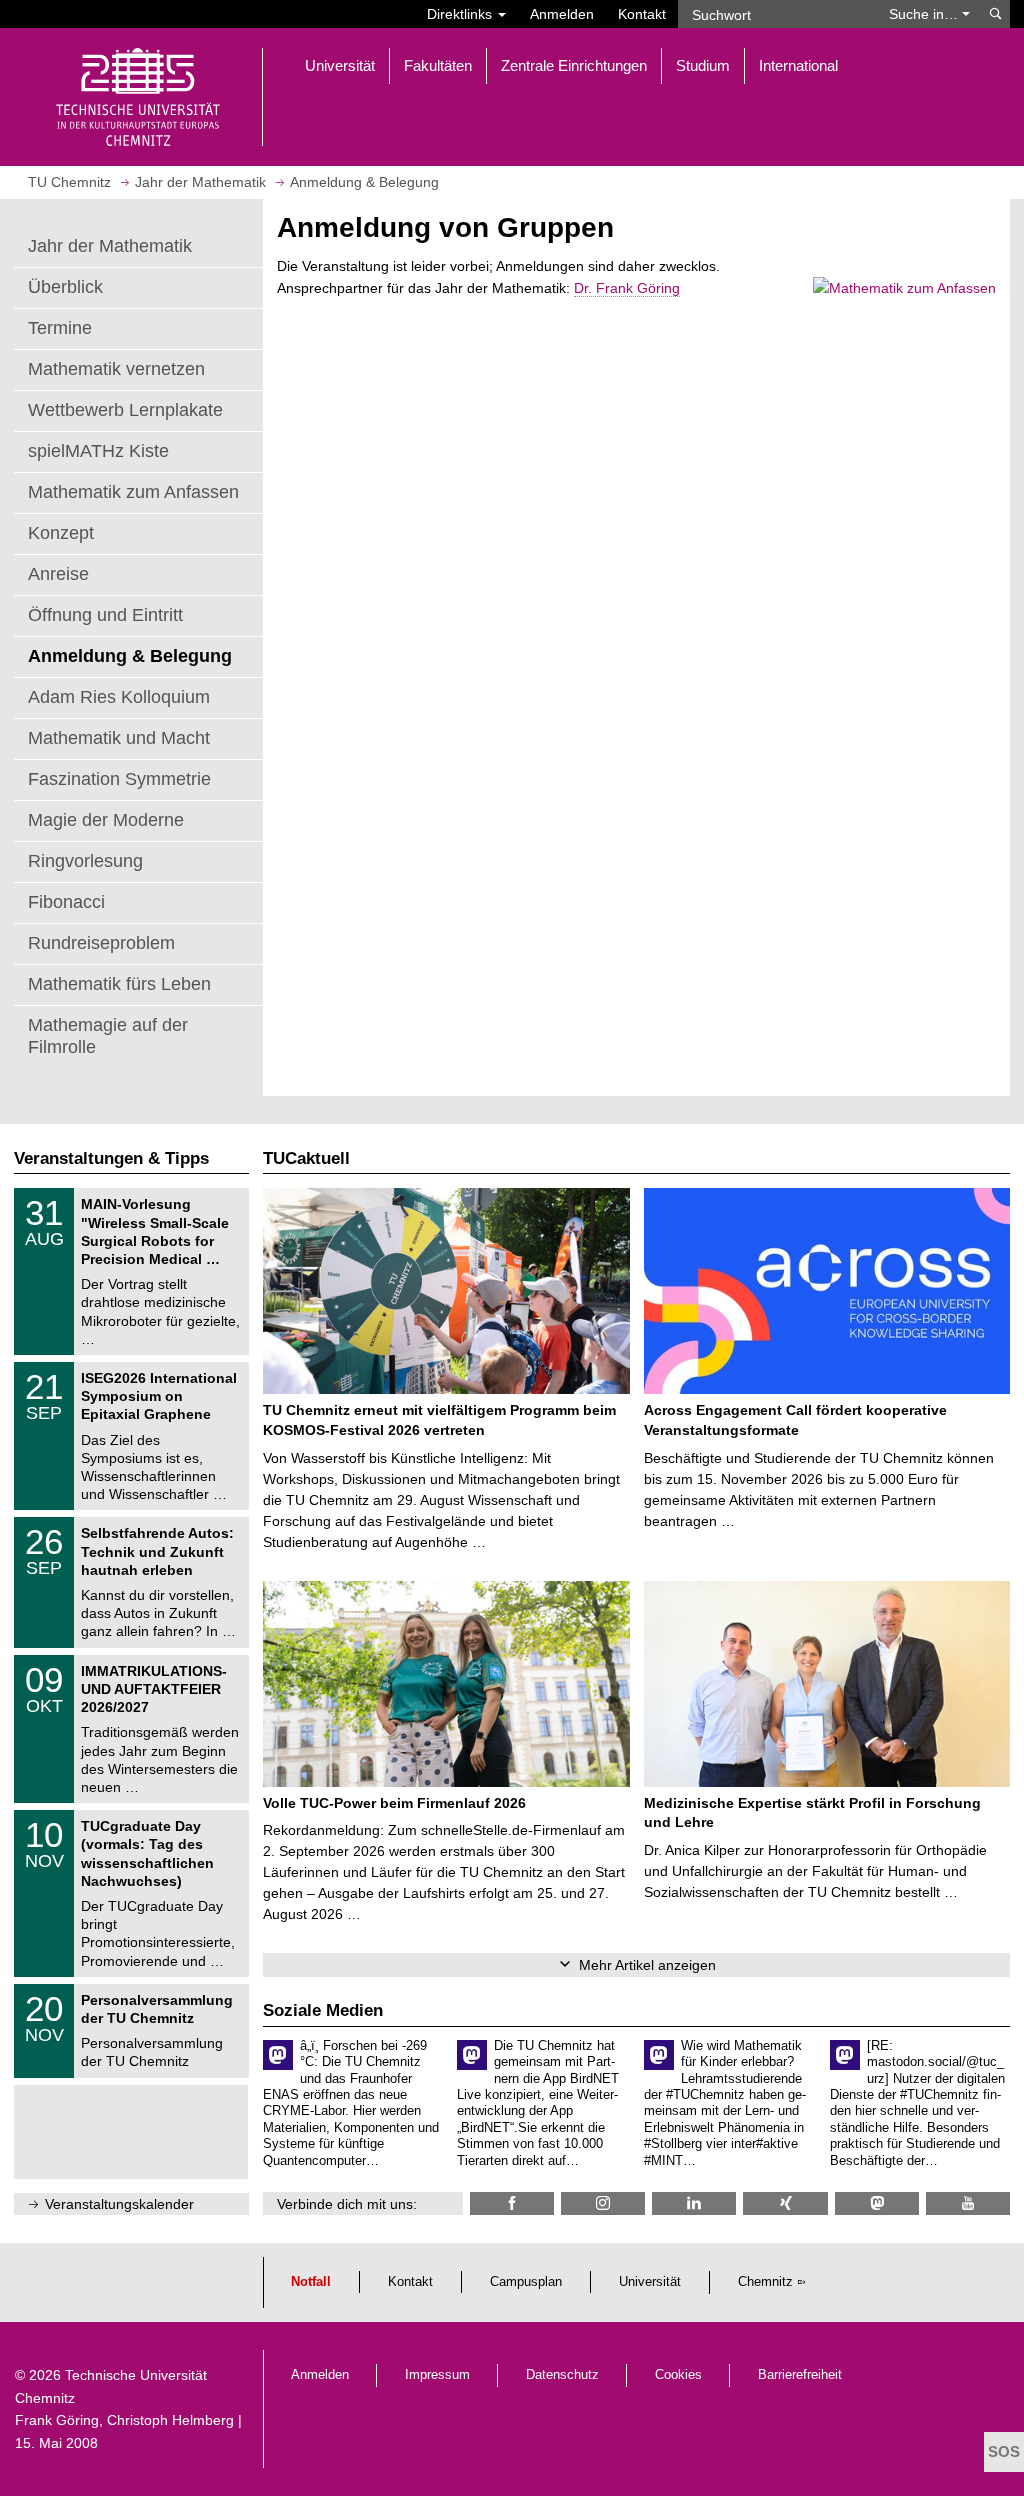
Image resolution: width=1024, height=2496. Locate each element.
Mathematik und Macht (119, 738)
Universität (650, 2282)
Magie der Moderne (106, 820)
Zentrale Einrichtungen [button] (574, 65)
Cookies (678, 2375)
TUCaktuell (306, 1158)
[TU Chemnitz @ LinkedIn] (694, 2203)
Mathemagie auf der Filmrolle (108, 1036)
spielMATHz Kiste (98, 451)
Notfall (311, 2282)
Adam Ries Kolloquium (119, 697)
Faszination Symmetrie (119, 779)
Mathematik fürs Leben (119, 984)
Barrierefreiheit (800, 2375)
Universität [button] (340, 65)
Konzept (61, 533)
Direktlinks (461, 14)
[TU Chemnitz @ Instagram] (603, 2203)
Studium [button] (703, 65)
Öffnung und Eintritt (105, 615)
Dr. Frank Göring (627, 288)
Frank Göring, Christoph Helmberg (124, 2420)
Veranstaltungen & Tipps (111, 1158)
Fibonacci (66, 902)
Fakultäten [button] (438, 65)
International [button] (798, 65)
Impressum (437, 2375)
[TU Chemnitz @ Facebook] (512, 2203)
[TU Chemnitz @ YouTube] (968, 2203)
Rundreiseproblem (101, 943)
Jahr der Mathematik (110, 246)
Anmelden (562, 14)
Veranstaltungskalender (119, 2204)
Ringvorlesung (85, 861)
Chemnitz (765, 2282)
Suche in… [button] (925, 14)
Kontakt (642, 14)
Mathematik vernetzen (116, 369)
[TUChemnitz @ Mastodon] (877, 2203)
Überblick (65, 287)
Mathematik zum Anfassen (133, 492)
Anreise (58, 574)
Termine (60, 328)
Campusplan (526, 2282)
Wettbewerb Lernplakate (125, 410)
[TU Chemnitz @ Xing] (785, 2203)
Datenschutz (562, 2375)
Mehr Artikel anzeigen (647, 1965)
